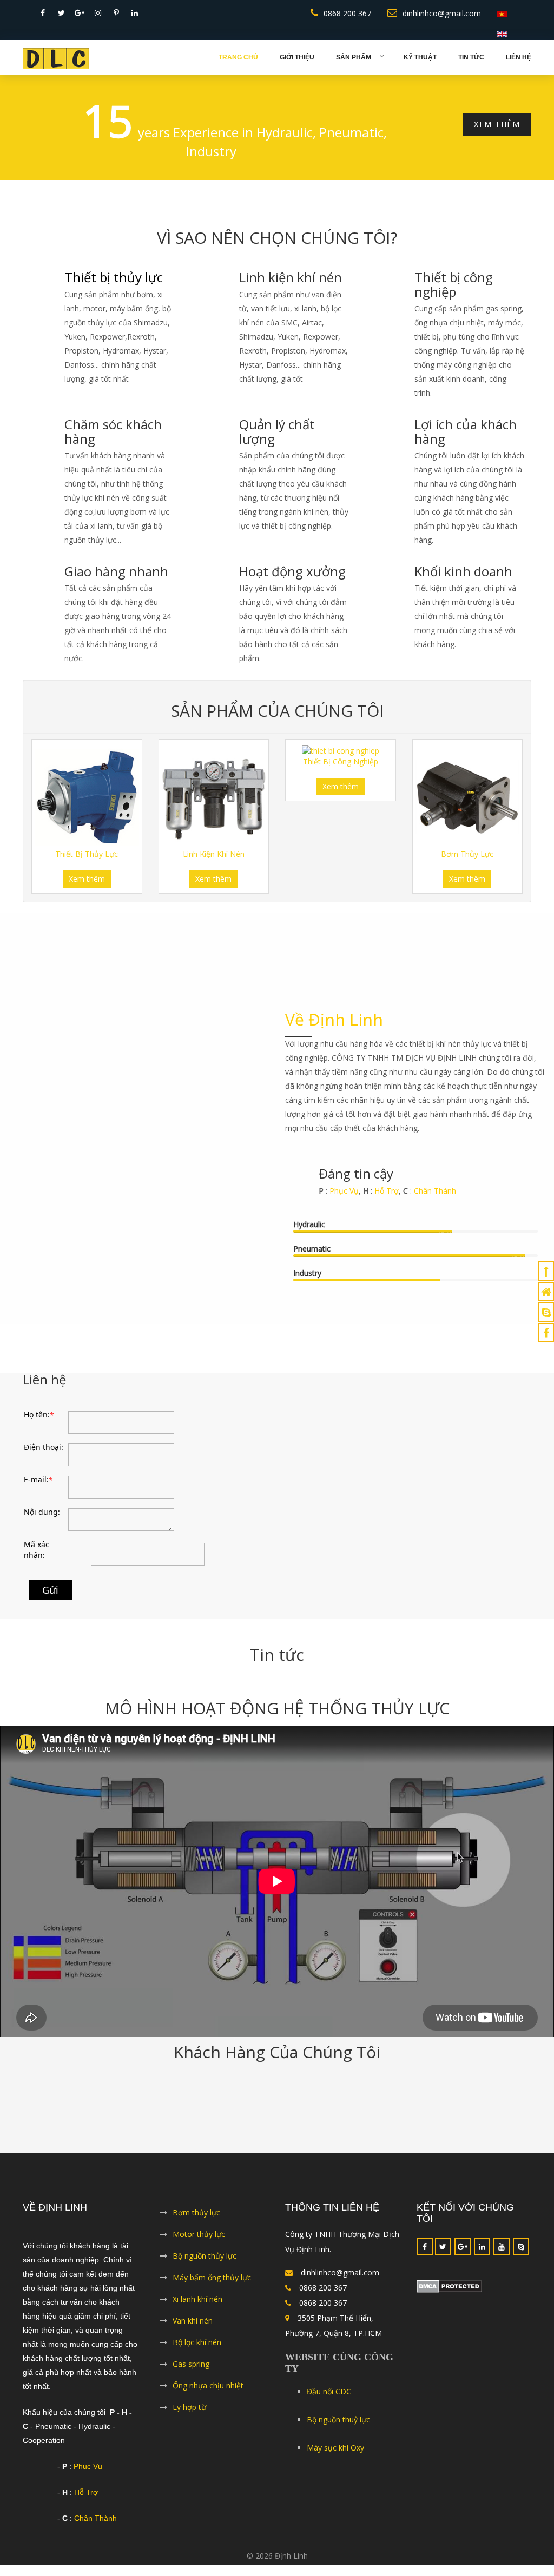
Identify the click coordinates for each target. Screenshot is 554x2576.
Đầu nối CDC (329, 2402)
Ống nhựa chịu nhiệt (208, 2396)
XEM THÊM (497, 135)
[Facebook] (425, 2257)
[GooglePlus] (463, 2257)
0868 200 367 (347, 13)
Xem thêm (87, 890)
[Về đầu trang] (546, 1271)
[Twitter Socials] (443, 2257)
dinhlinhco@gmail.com (442, 13)
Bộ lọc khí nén (197, 2353)
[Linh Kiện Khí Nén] (214, 808)
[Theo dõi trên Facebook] (546, 1333)
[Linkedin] (482, 2257)
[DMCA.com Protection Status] (474, 2297)
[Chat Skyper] (546, 1312)
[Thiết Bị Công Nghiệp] (341, 761)
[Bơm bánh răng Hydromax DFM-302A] (468, 808)
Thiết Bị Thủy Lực (87, 865)
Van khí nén (193, 2331)
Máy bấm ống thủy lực (212, 2288)
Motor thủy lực (199, 2245)
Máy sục (335, 2458)
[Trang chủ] (546, 1292)
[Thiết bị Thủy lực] (87, 808)
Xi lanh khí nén (197, 2310)
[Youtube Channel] (502, 2257)
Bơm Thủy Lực (467, 865)
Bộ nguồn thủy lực (205, 2267)
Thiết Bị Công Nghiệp (341, 772)
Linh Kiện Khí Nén (214, 865)
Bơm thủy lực (196, 2223)
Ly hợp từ (189, 2418)
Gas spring (191, 2375)
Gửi (50, 1601)
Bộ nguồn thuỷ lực (338, 2430)
